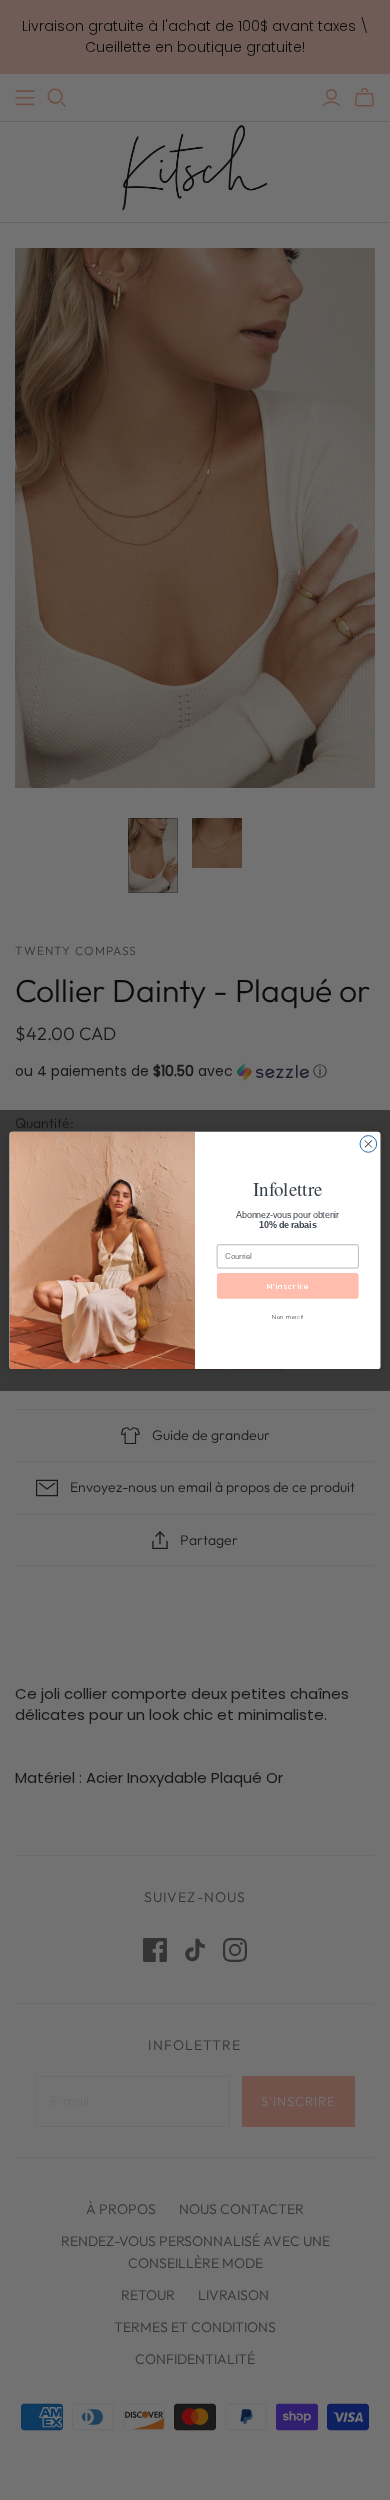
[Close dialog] (368, 1143)
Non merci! (287, 1316)
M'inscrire (288, 1285)
